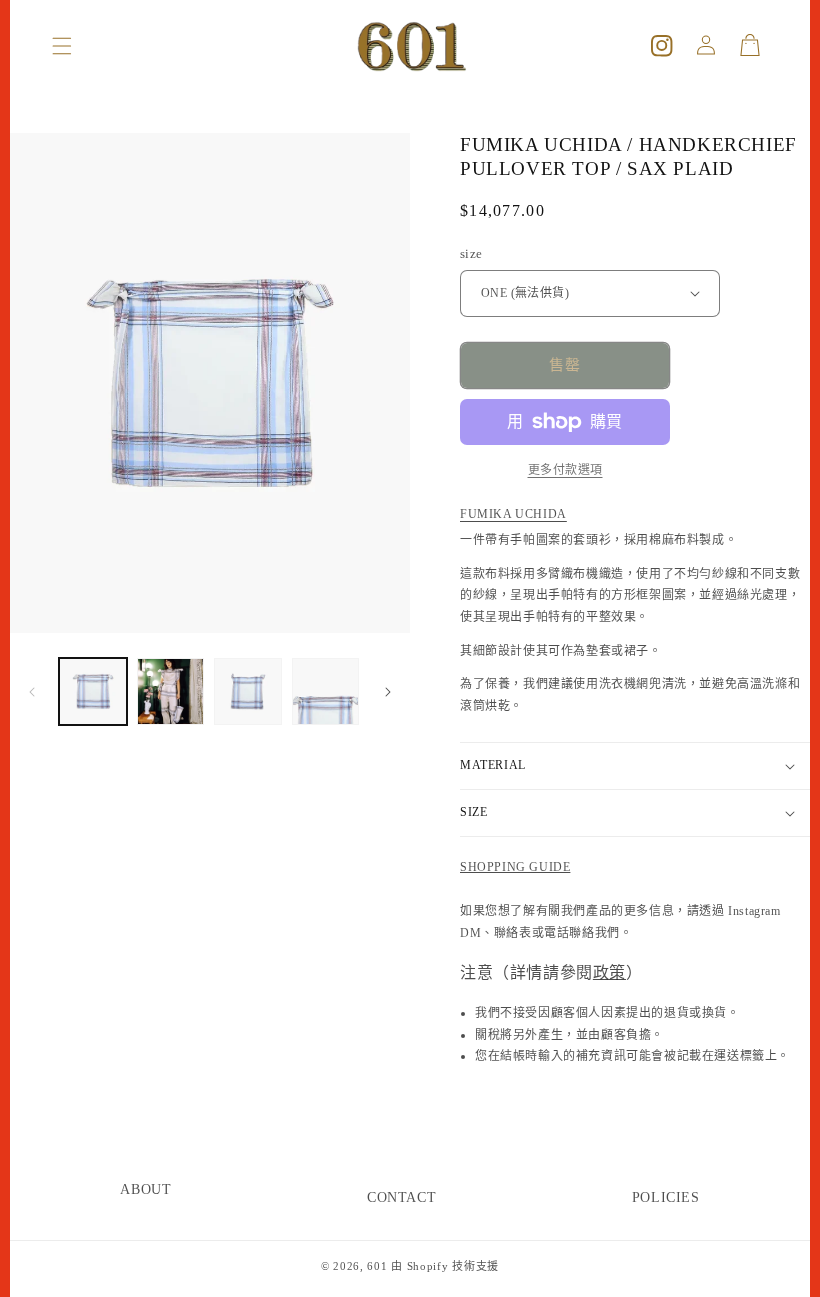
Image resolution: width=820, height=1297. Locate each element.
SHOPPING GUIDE (515, 867)
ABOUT (145, 1189)
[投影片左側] (32, 692)
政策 (609, 972)
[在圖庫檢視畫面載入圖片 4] (326, 692)
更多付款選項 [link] (565, 470)
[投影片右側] (388, 692)
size (471, 253)
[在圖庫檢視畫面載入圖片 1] (93, 692)
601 (377, 1266)
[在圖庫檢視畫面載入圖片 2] (171, 692)
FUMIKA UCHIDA (513, 514)
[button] (62, 46)
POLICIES (666, 1197)
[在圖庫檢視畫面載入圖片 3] (248, 692)
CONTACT (401, 1197)
